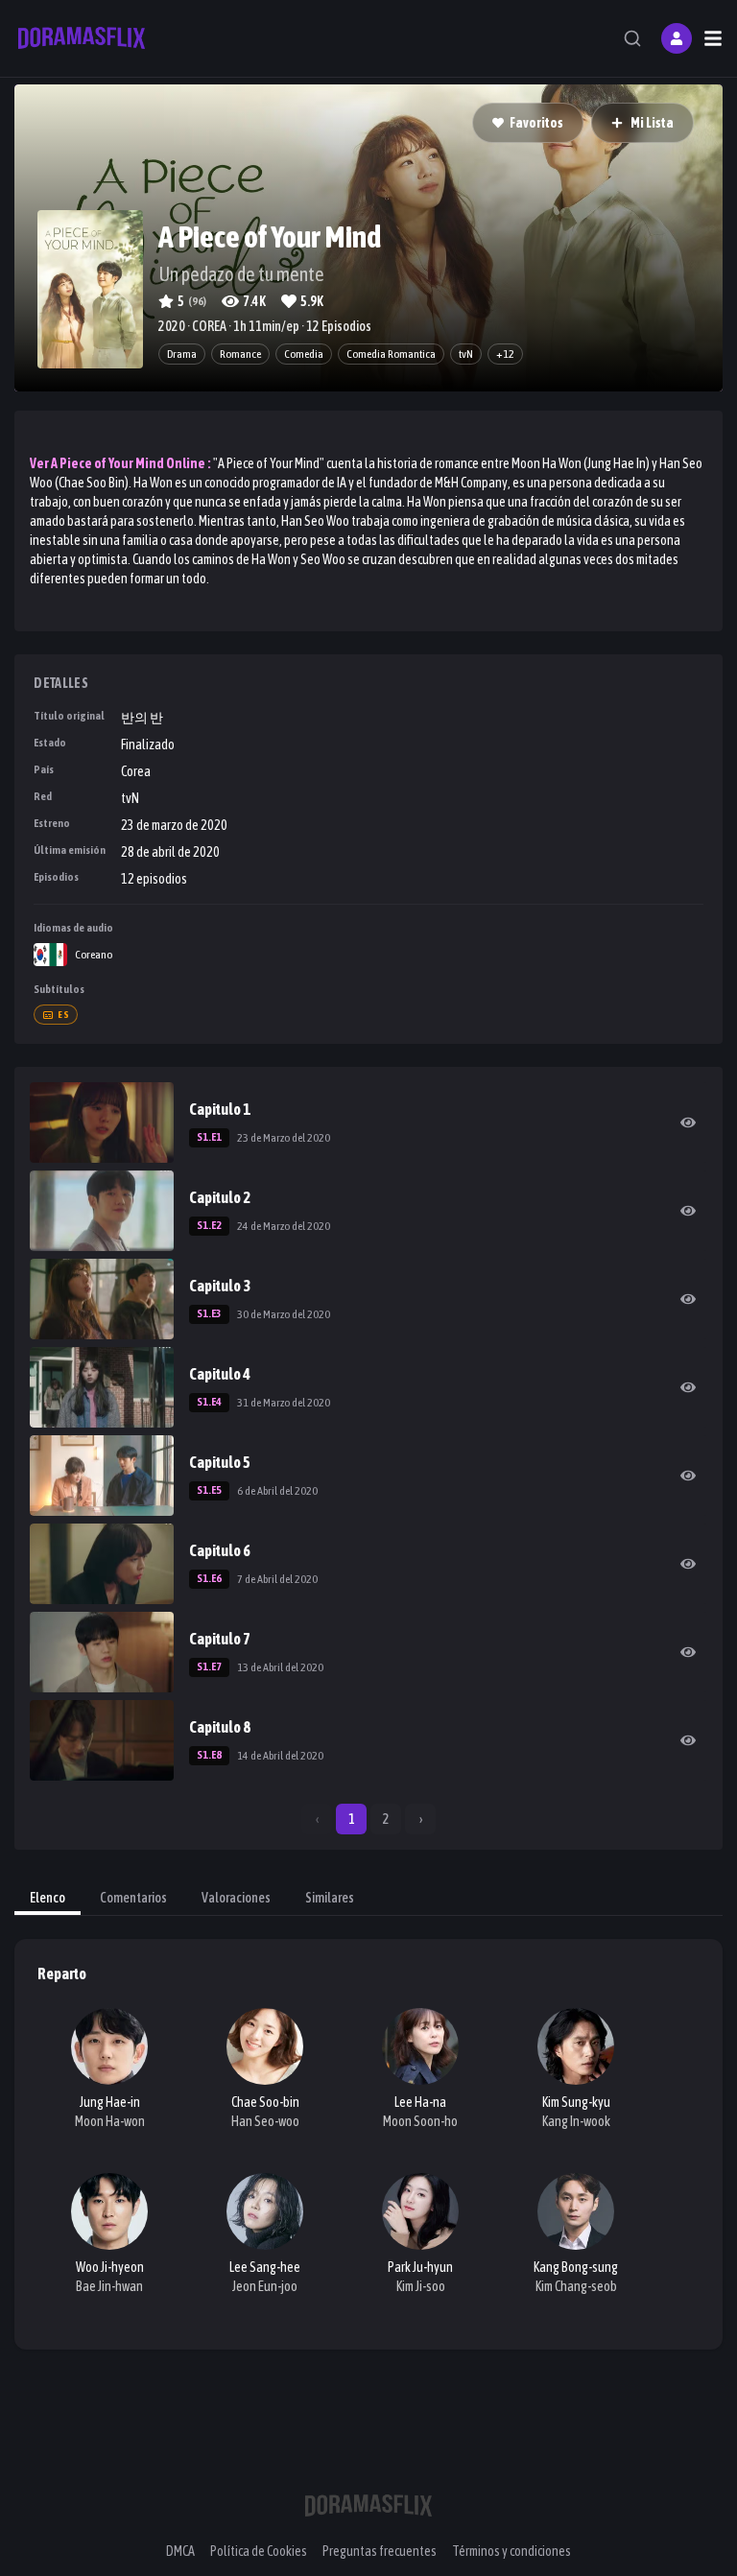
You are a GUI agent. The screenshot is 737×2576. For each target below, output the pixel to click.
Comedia (304, 354)
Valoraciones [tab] (236, 1898)
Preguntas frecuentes (380, 2551)
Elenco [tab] (48, 1898)
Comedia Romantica (391, 354)
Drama (182, 354)
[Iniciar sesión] (677, 38)
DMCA (180, 2551)
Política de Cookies (259, 2551)
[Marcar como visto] (688, 1123)
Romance (240, 354)
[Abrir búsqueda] (632, 38)
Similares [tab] (330, 1898)
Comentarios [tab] (133, 1898)
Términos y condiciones (511, 2551)
